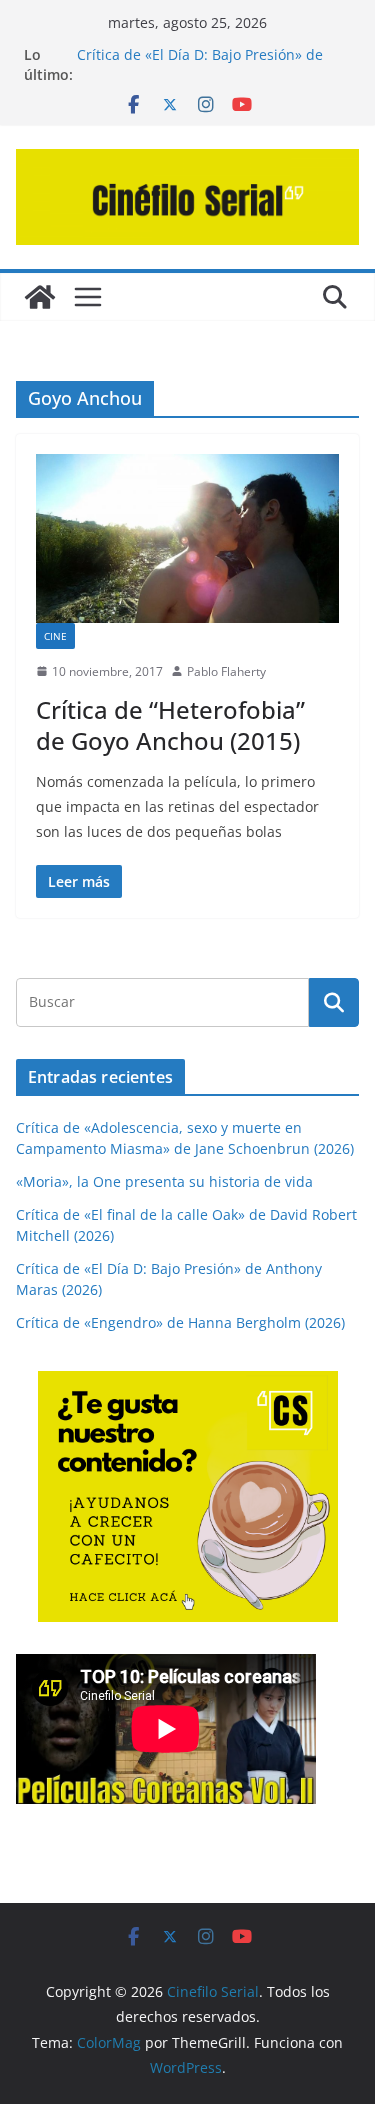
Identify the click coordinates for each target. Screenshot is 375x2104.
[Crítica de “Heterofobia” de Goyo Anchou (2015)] (187, 538)
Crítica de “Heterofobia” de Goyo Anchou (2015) (170, 725)
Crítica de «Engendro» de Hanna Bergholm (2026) (180, 1322)
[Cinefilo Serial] (40, 297)
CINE (55, 636)
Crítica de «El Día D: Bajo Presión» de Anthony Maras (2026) (200, 64)
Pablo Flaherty (226, 671)
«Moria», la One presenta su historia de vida (164, 1181)
